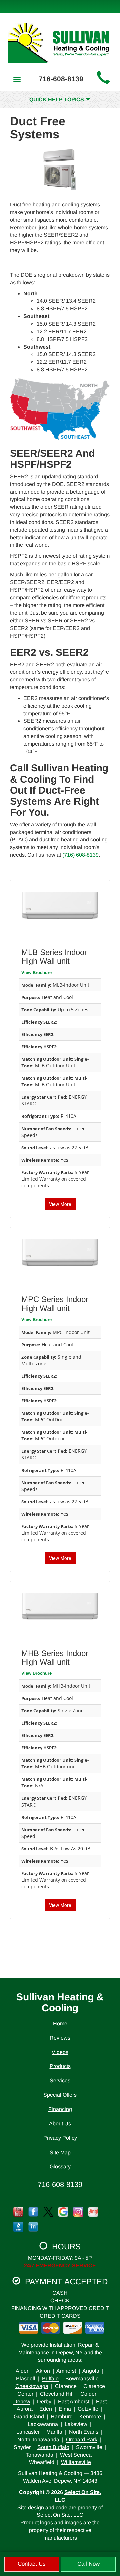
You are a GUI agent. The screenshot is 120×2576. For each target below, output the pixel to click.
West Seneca (76, 2455)
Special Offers (60, 2095)
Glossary (60, 2166)
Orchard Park (82, 2440)
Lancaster (28, 2432)
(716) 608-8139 (80, 855)
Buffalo (50, 2378)
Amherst (66, 2371)
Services (60, 2081)
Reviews (60, 2038)
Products (60, 2066)
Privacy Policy (60, 2138)
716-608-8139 (60, 2184)
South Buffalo (53, 2447)
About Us (60, 2124)
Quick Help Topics (57, 99)
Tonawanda (39, 2455)
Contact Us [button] (32, 2564)
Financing (60, 2109)
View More (60, 1204)
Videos (60, 2052)
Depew (22, 2401)
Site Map (60, 2152)
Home (60, 2023)
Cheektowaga (32, 2386)
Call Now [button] (88, 2564)
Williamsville (76, 2462)
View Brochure (36, 972)
